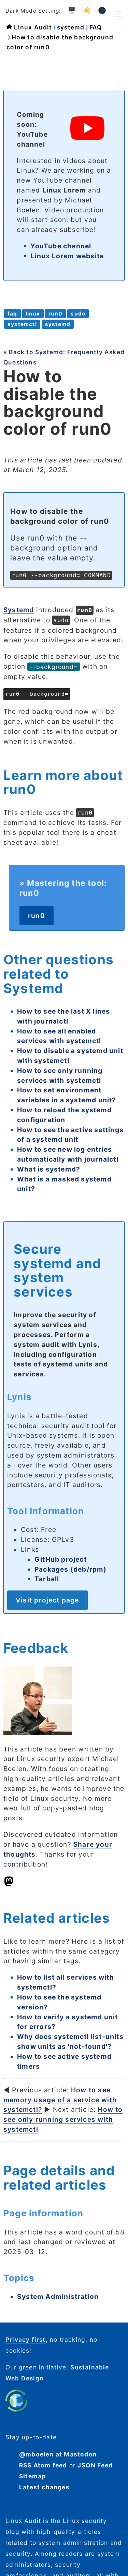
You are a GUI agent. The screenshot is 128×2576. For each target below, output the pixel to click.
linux (33, 314)
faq (12, 314)
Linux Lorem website (67, 256)
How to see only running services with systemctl (63, 2119)
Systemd (19, 610)
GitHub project (61, 1559)
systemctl (22, 324)
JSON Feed (95, 2465)
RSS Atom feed (43, 2465)
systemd (71, 27)
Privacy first (26, 2339)
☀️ (87, 10)
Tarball (47, 1579)
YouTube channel (61, 246)
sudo (78, 314)
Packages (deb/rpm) (71, 1569)
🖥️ (72, 10)
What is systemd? (49, 1169)
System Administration (58, 2296)
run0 (56, 314)
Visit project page (47, 1600)
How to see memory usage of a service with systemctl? (60, 2100)
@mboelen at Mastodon (58, 2454)
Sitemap (32, 2476)
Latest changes (44, 2487)
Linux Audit (33, 27)
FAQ (96, 27)
